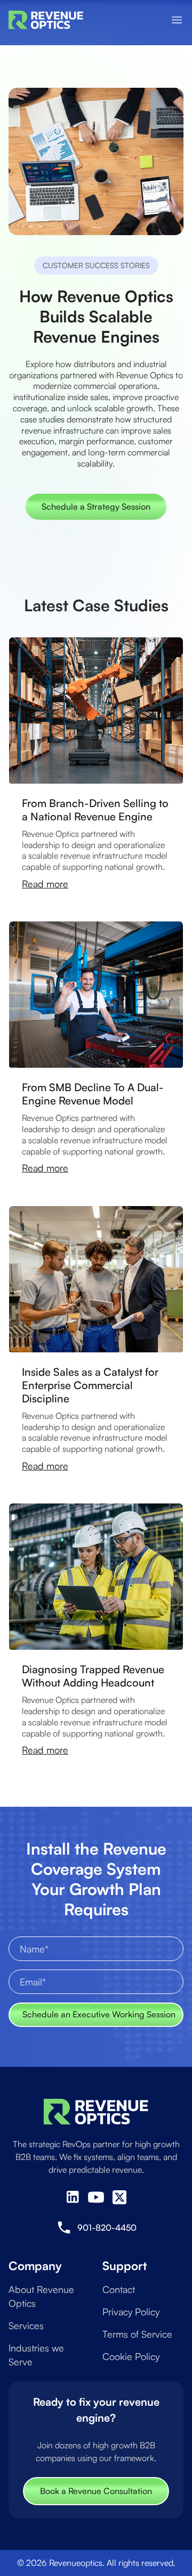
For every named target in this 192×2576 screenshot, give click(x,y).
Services (26, 2325)
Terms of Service (137, 2334)
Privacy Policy (131, 2312)
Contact (119, 2289)
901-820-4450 (107, 2228)
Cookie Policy (131, 2356)
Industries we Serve (36, 2355)
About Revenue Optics (41, 2296)
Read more (45, 884)
